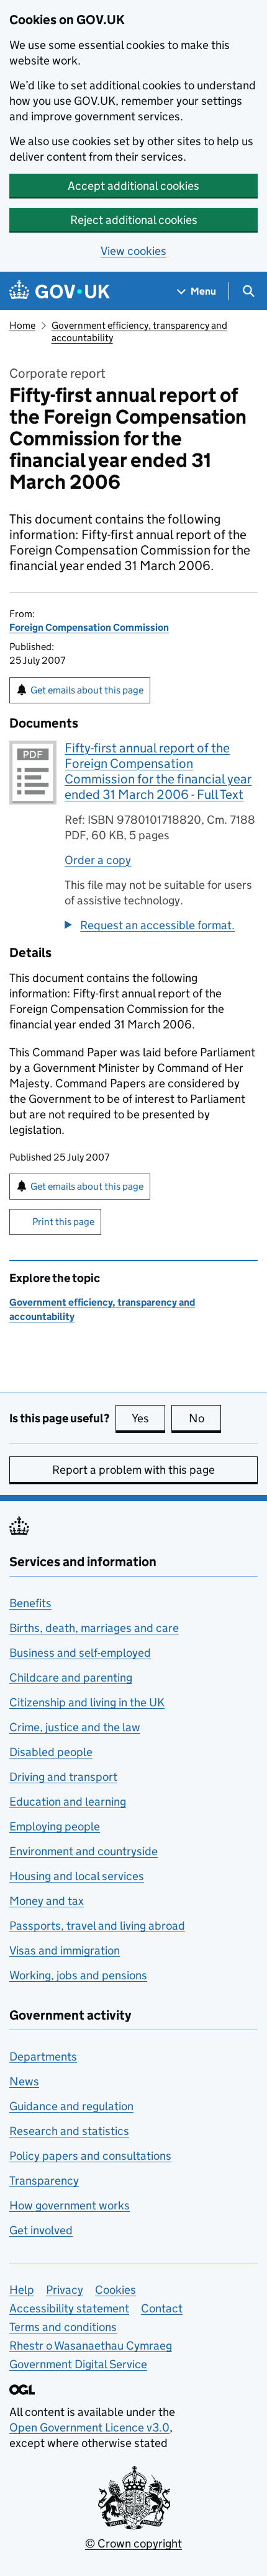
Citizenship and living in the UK (87, 1702)
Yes (148, 1418)
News (24, 2081)
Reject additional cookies (134, 220)
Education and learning (68, 1802)
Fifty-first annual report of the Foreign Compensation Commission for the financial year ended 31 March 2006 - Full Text (158, 771)
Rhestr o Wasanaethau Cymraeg (91, 2346)
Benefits (30, 1603)
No (205, 1418)
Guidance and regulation (71, 2106)
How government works (70, 2205)
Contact (162, 2308)
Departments (43, 2057)
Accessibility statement (69, 2308)
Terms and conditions (63, 2327)
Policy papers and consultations (90, 2156)
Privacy (65, 2290)
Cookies (115, 2290)
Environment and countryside (84, 1851)
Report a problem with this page (133, 1470)
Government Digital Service (78, 2364)
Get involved (41, 2230)
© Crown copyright (133, 2543)
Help (22, 2290)
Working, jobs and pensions (78, 1975)
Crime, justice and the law (75, 1727)
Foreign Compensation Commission (89, 627)
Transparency (44, 2181)
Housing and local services (77, 1876)
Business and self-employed (80, 1653)
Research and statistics (69, 2131)
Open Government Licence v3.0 (89, 2427)
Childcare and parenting (71, 1678)
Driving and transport (63, 1777)
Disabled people (51, 1752)
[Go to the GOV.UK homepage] (60, 291)
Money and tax (47, 1901)
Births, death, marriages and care (94, 1628)
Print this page (63, 1222)
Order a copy (98, 860)
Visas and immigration (65, 1950)
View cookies (133, 251)
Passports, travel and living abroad (97, 1926)
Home (22, 325)
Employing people (55, 1826)
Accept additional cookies (133, 186)
